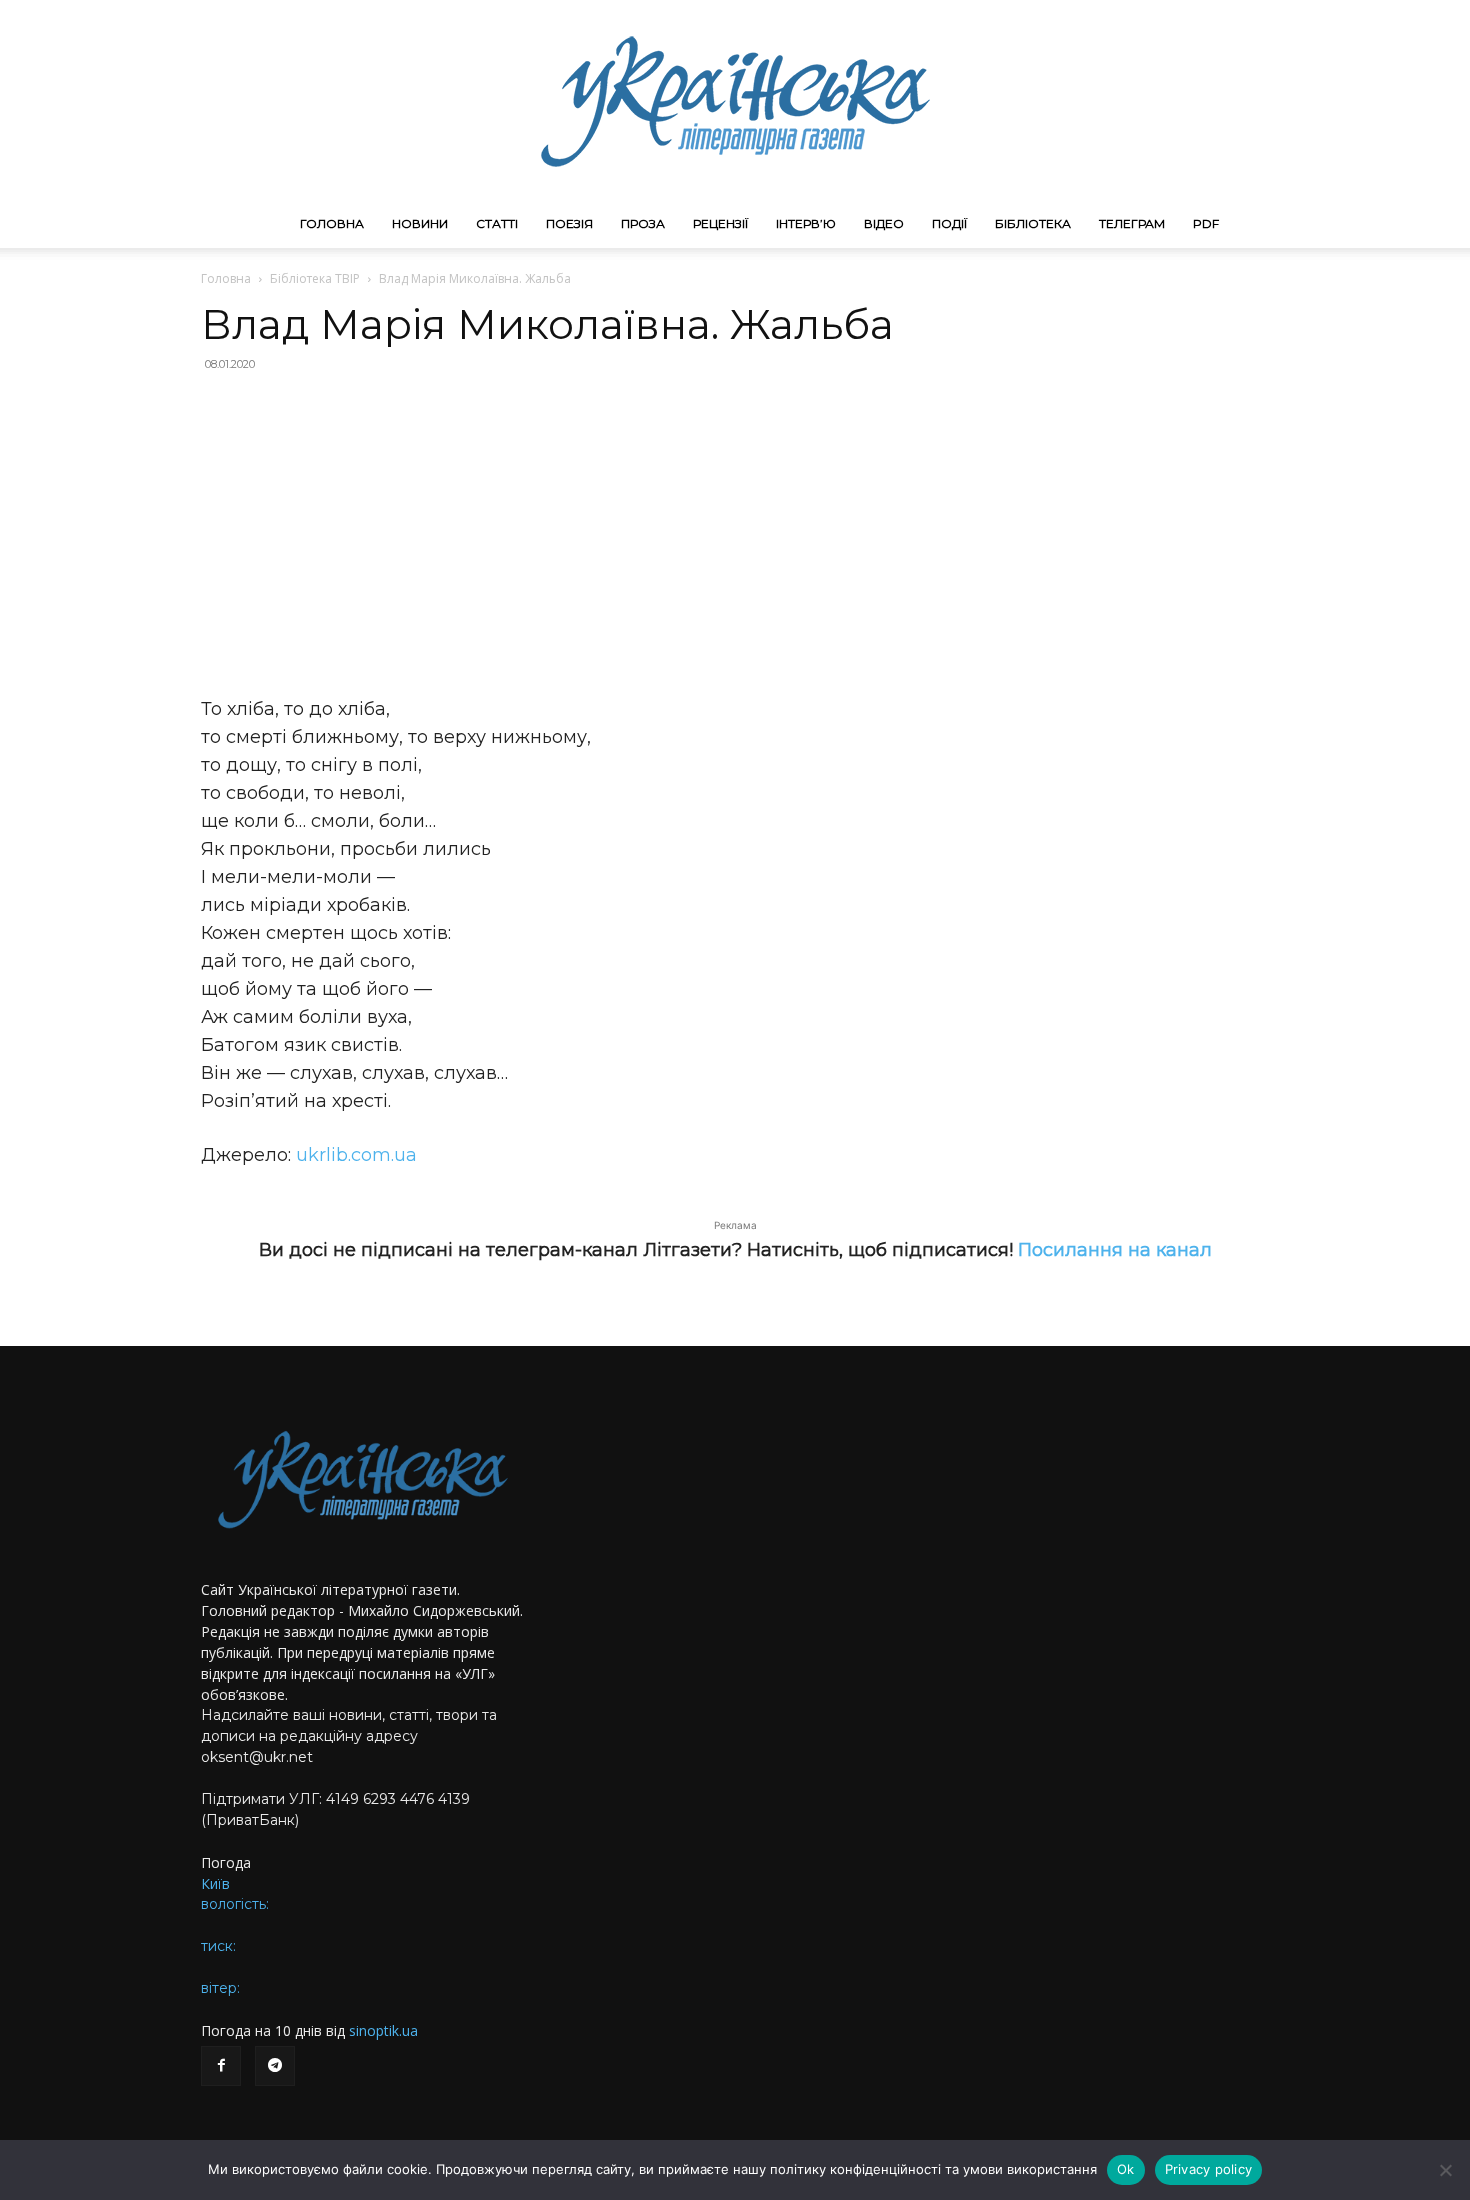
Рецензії (720, 223)
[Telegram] (275, 2066)
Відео (884, 223)
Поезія (569, 223)
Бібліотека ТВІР (315, 278)
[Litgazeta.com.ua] (735, 100)
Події (949, 223)
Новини (420, 223)
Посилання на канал (1115, 1250)
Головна (332, 223)
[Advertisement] (735, 534)
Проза (643, 223)
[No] (1445, 2170)
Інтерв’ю (806, 223)
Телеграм (1132, 223)
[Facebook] (221, 2066)
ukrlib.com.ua (356, 1155)
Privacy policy (1209, 2169)
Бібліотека (1033, 223)
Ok (1126, 2169)
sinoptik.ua (383, 2030)
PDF (1206, 223)
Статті (497, 223)
